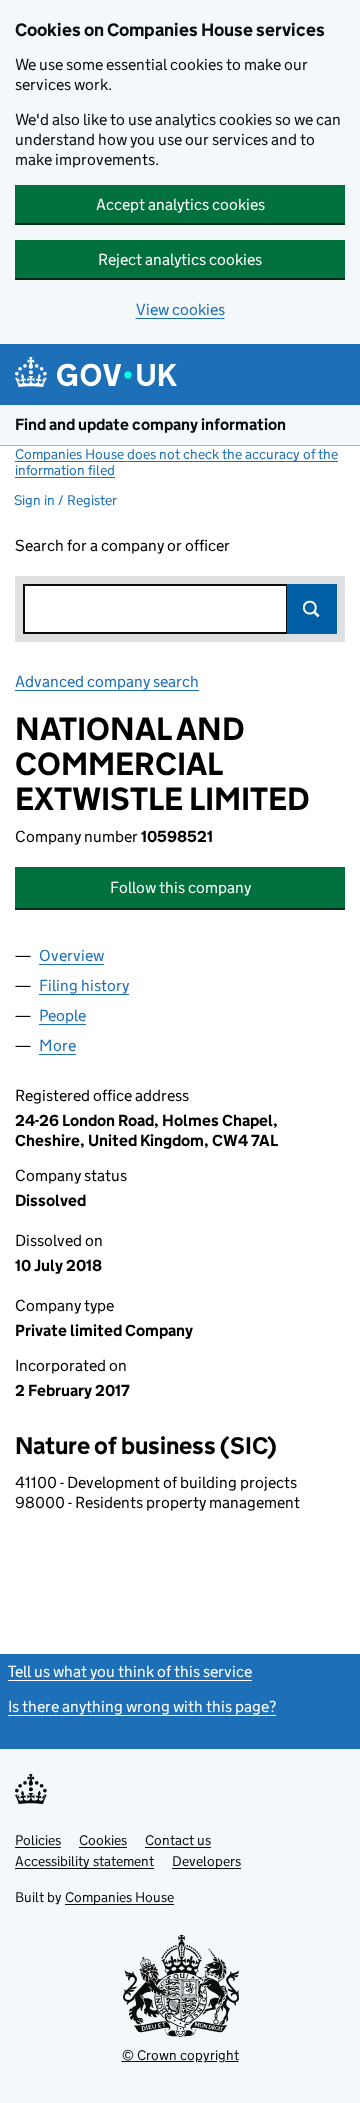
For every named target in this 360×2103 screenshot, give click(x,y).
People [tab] (62, 1015)
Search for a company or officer (122, 545)
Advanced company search (107, 681)
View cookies (180, 309)
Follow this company (180, 887)
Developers (206, 1861)
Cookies (103, 1840)
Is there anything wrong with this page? (142, 1706)
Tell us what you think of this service (130, 1671)
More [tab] (57, 1045)
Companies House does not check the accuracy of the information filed (176, 462)
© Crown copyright (180, 2055)
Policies (38, 1840)
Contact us (178, 1840)
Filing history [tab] (84, 985)
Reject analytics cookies (180, 259)
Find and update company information (150, 424)
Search (312, 609)
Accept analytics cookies (180, 204)
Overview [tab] (71, 955)
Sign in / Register (65, 500)
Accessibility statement (84, 1861)
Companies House (119, 1897)
